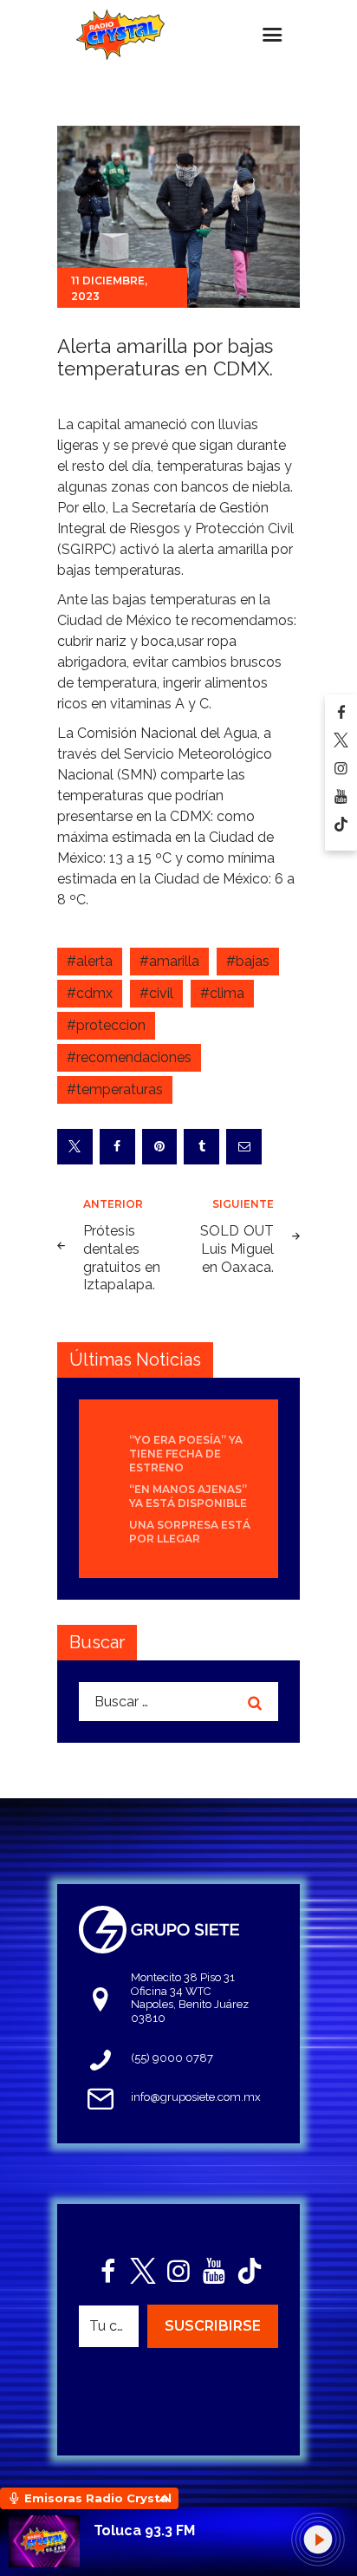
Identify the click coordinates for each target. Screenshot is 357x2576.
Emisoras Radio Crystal (98, 2498)
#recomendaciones (129, 1057)
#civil (156, 993)
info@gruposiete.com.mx (196, 2097)
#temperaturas (115, 1089)
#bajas (248, 961)
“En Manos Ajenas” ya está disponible (188, 1496)
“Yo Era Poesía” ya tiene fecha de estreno (186, 1454)
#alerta (90, 961)
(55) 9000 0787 (172, 2058)
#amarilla (169, 961)
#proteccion (106, 1025)
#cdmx (90, 993)
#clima (222, 993)
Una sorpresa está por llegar (190, 1532)
